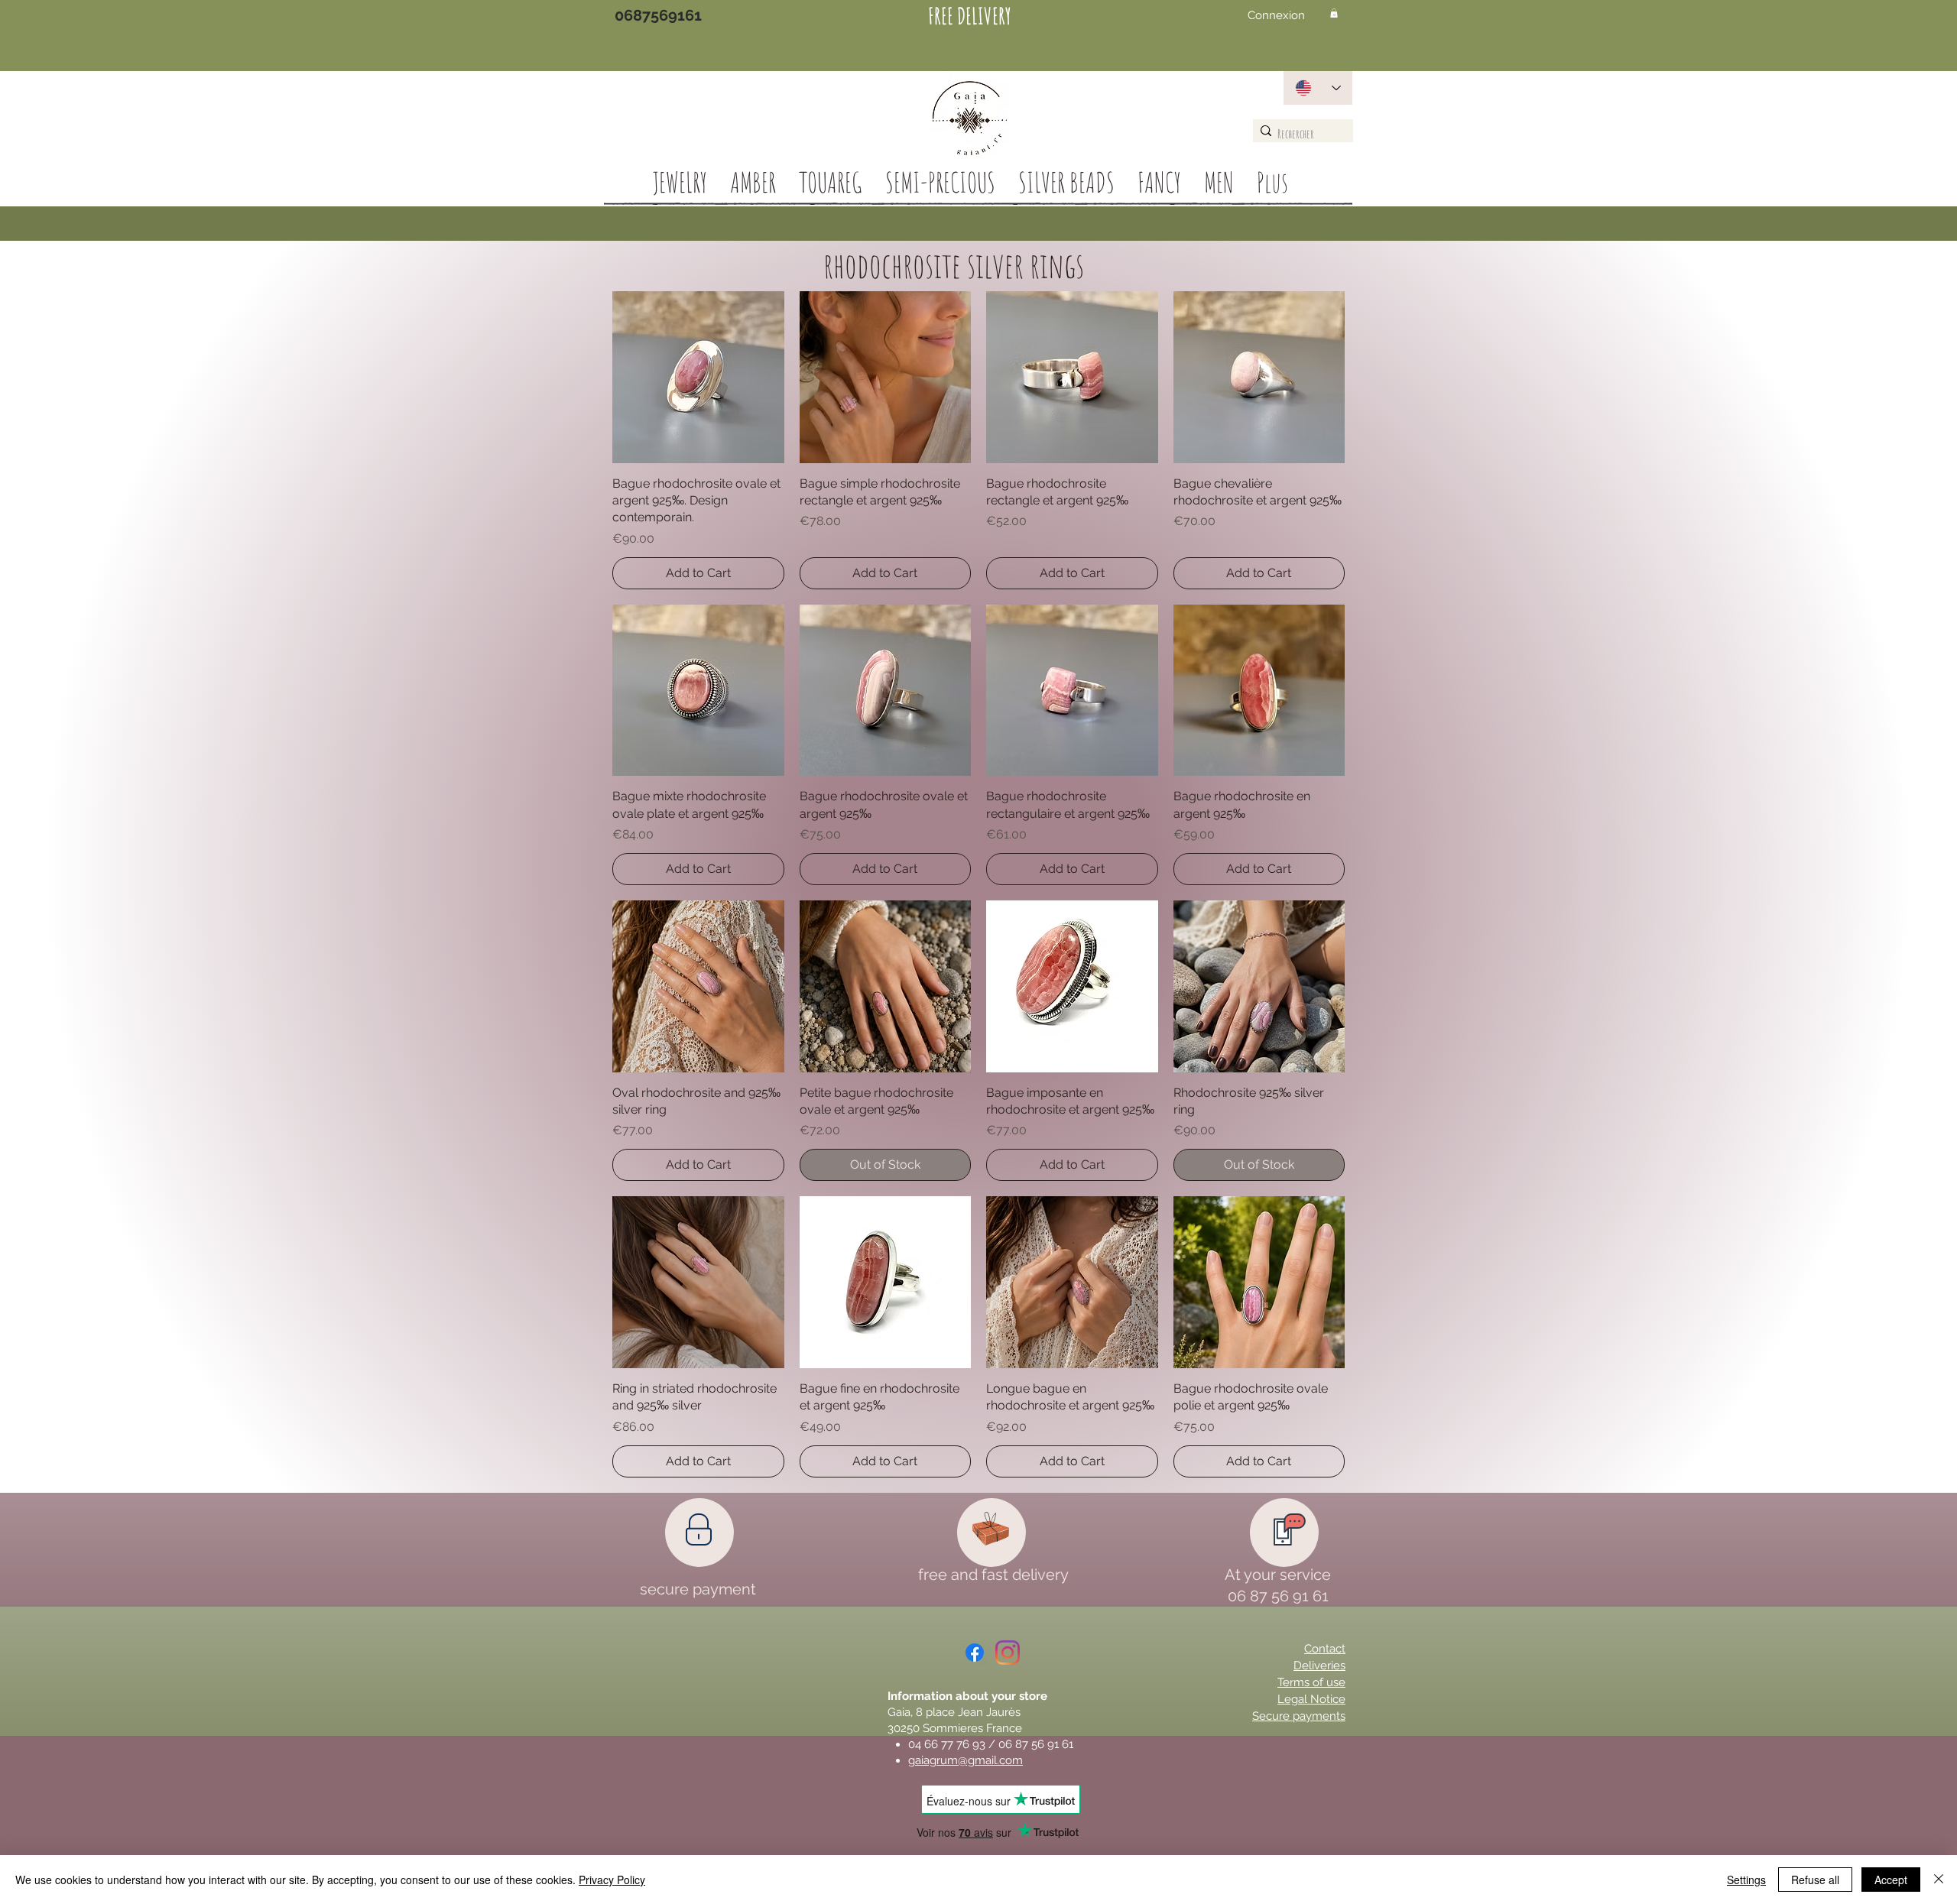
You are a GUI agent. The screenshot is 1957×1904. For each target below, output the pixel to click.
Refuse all (1815, 1880)
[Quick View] (698, 377)
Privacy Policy (612, 1880)
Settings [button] (1746, 1880)
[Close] (1939, 1880)
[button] (1334, 13)
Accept (1891, 1880)
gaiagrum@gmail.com (966, 1760)
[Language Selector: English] (1318, 88)
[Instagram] (1008, 1653)
